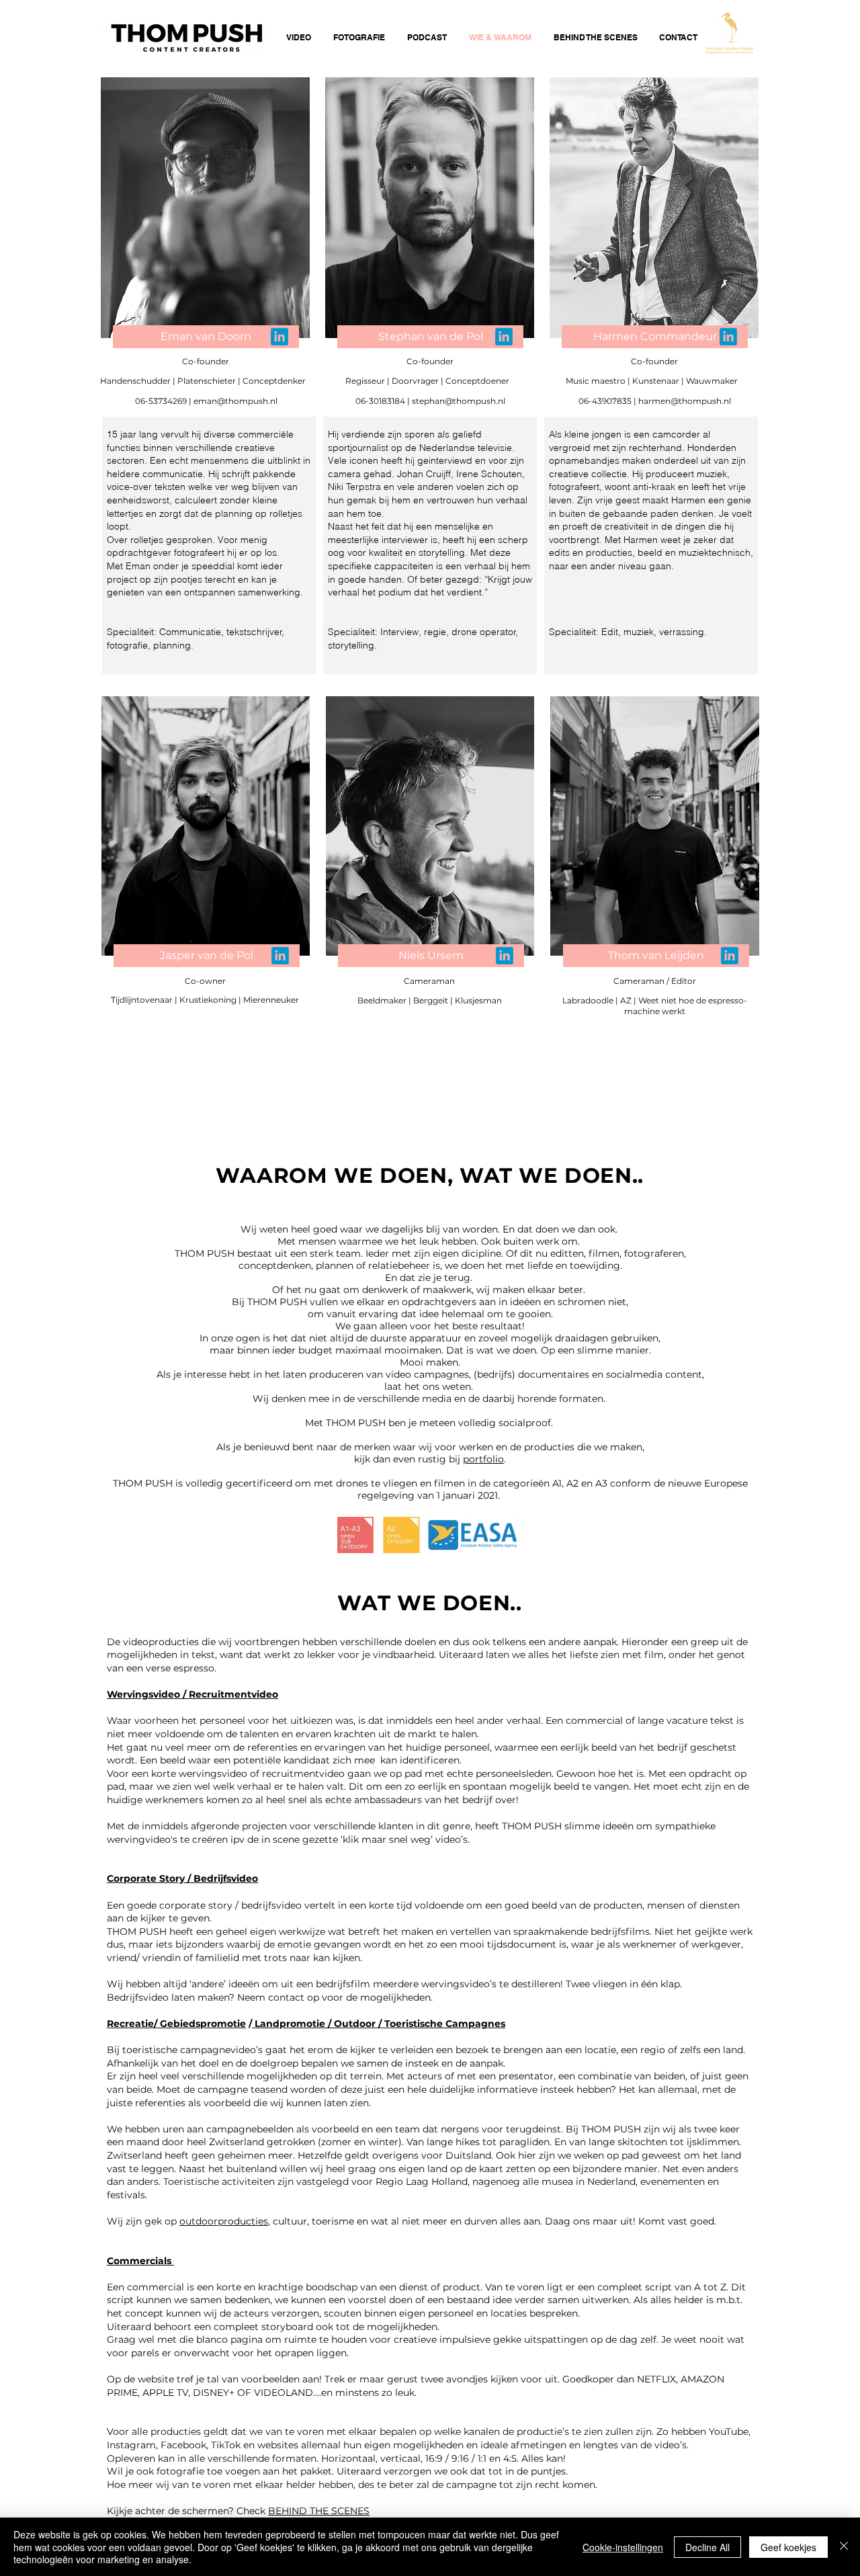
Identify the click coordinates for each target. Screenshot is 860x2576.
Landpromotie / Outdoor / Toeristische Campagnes (379, 2024)
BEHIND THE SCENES (319, 2511)
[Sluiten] (844, 2547)
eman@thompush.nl (235, 401)
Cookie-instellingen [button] (623, 2547)
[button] (207, 956)
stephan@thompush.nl (459, 401)
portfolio (483, 1459)
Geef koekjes (788, 2547)
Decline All (707, 2547)
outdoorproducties (224, 2221)
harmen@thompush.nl (685, 401)
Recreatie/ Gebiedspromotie (176, 2024)
